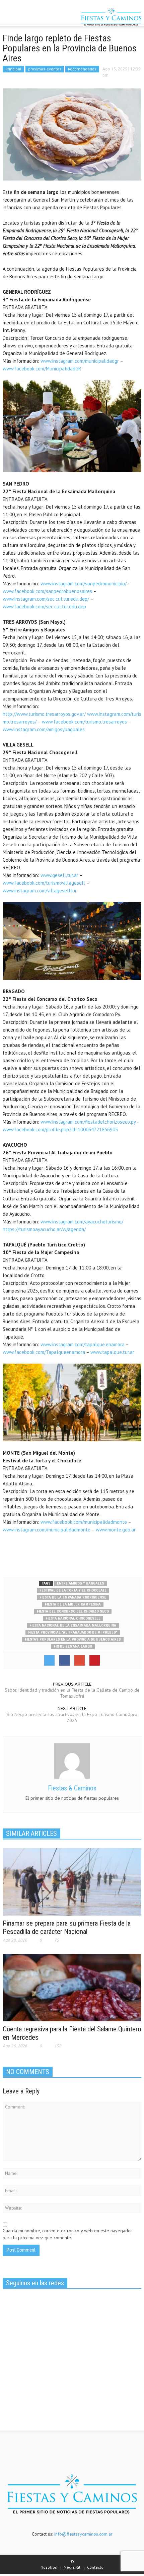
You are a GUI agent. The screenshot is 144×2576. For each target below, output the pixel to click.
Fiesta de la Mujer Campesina (73, 1604)
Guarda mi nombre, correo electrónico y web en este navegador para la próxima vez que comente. (67, 2234)
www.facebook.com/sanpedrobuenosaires (47, 591)
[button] (25, 18)
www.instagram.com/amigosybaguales (44, 729)
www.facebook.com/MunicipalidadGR (42, 369)
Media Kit (72, 2567)
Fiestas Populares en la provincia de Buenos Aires (73, 1639)
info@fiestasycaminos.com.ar (83, 2534)
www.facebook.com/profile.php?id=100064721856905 (60, 1129)
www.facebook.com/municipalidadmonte (84, 1522)
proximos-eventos (45, 69)
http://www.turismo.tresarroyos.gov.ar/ (44, 714)
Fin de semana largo (73, 1646)
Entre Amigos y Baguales (81, 1583)
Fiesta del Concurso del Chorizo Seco (73, 1611)
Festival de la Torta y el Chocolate (73, 1590)
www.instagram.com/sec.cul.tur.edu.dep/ (46, 599)
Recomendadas (82, 69)
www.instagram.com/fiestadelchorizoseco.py (88, 1122)
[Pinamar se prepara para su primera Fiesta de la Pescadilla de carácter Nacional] (72, 1881)
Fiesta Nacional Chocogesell (73, 1618)
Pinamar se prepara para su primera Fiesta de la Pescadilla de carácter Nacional (67, 1927)
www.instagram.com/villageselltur (40, 891)
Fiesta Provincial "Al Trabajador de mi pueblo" (73, 1632)
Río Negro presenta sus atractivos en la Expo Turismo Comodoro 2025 (72, 1717)
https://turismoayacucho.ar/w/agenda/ (44, 1229)
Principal (13, 69)
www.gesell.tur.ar (59, 875)
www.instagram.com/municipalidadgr (80, 361)
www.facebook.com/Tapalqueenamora (44, 1352)
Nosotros (49, 2567)
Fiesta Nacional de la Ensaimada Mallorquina (73, 1625)
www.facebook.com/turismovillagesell (44, 883)
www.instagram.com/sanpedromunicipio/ (84, 584)
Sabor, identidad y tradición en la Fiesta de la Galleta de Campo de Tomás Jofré (72, 1693)
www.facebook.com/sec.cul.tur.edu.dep (44, 607)
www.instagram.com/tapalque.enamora (83, 1344)
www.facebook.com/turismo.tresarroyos (84, 722)
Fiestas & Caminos (72, 1788)
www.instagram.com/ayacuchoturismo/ (82, 1222)
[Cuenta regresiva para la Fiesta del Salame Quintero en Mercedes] (72, 1987)
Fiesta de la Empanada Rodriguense (73, 1597)
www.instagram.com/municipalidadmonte (47, 1530)
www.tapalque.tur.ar (112, 1352)
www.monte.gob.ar (116, 1530)
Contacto (95, 2567)
